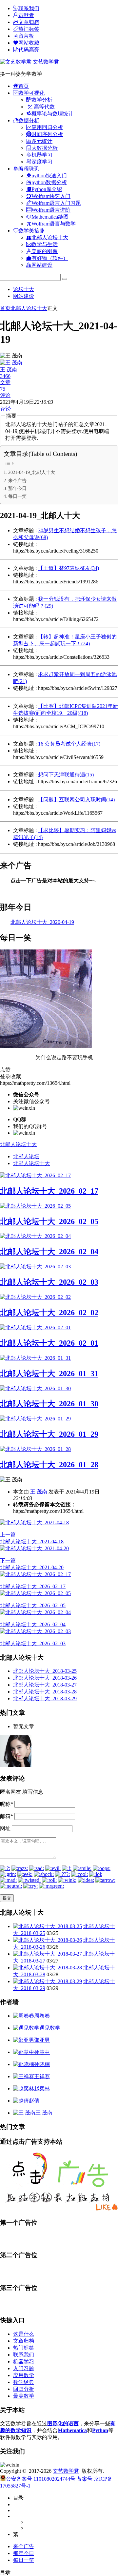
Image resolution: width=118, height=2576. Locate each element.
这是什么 (24, 2334)
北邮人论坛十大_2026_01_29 (49, 1434)
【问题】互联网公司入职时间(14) (76, 800)
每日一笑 (17, 496)
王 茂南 (39, 1492)
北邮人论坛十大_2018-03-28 (45, 1692)
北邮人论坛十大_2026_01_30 (49, 1404)
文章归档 (24, 2341)
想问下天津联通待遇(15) (66, 775)
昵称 (7, 1804)
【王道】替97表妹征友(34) (69, 568)
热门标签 (24, 2348)
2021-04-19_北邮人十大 (32, 472)
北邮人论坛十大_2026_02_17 (49, 1191)
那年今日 (17, 488)
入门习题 (24, 2368)
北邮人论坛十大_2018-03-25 (45, 1671)
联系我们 (24, 2355)
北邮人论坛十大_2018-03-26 (45, 1678)
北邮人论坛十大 (29, 308)
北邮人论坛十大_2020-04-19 (42, 922)
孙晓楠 (42, 2064)
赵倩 (34, 2101)
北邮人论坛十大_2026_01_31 (49, 1374)
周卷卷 (42, 2016)
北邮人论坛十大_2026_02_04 (49, 1252)
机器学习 (24, 2361)
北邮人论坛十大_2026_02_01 (49, 1343)
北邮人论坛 (26, 1156)
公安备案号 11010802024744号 (41, 2479)
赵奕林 (42, 2088)
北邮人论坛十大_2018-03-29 (45, 1698)
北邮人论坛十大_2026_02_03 (49, 1282)
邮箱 (7, 1816)
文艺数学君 (45, 62)
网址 (5, 1828)
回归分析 (24, 2389)
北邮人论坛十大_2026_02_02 (49, 1313)
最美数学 (24, 2396)
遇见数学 (50, 2028)
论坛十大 (24, 289)
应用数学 (24, 2375)
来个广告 (17, 480)
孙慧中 (42, 2052)
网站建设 (24, 296)
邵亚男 (42, 2040)
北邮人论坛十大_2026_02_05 (49, 1221)
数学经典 (24, 2382)
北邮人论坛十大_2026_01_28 (49, 1465)
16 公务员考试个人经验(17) (69, 744)
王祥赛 (42, 2076)
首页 (5, 308)
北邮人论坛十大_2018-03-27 (45, 1685)
